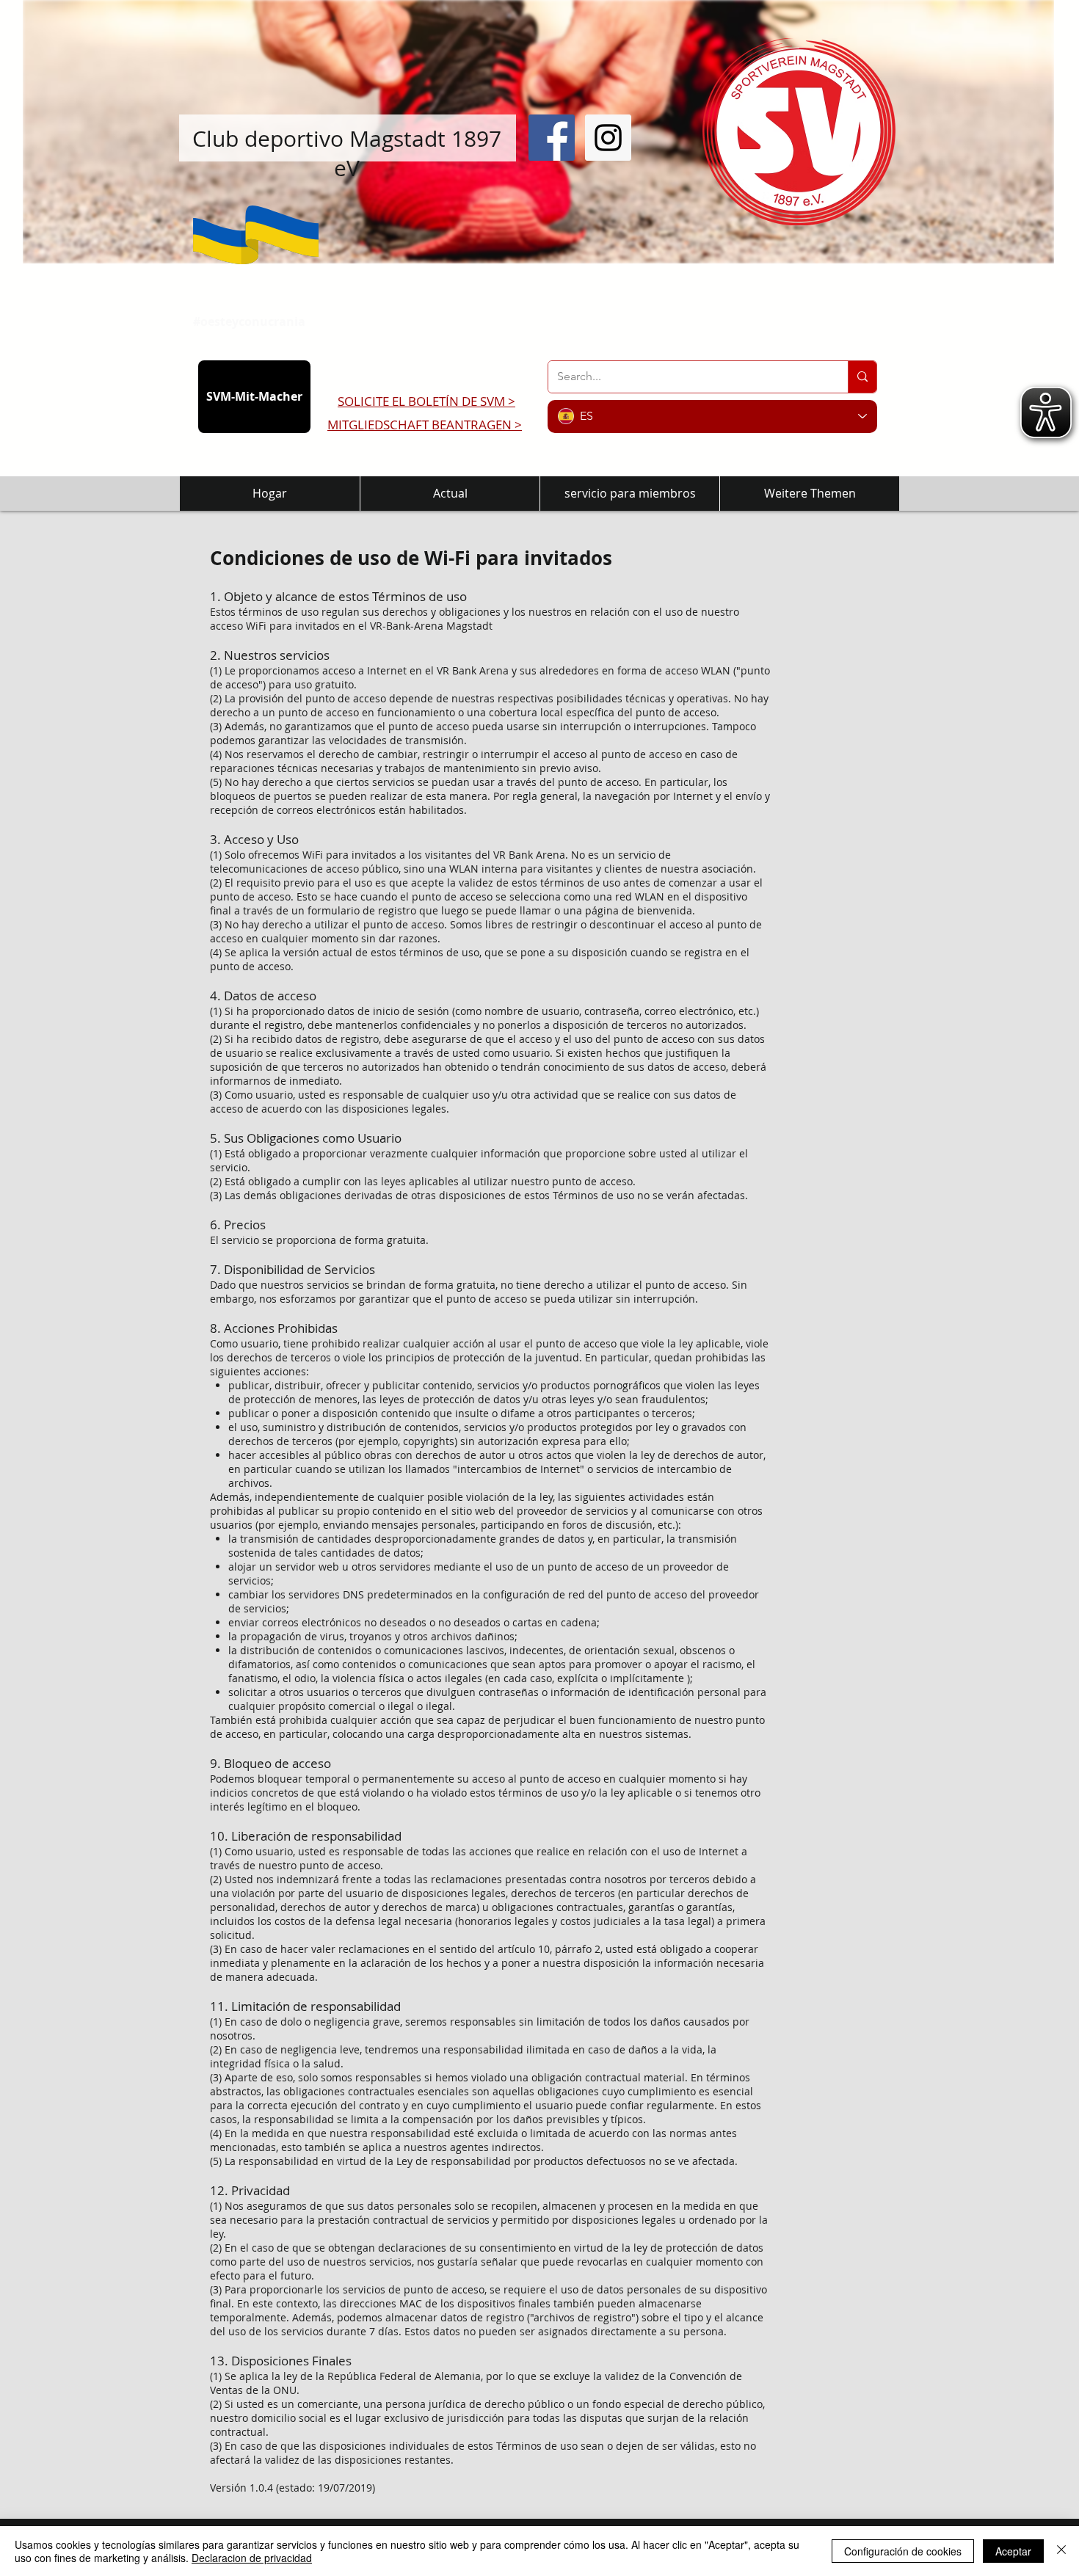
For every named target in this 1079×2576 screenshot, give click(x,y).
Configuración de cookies (903, 2551)
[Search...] (862, 377)
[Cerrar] (1061, 2551)
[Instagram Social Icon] (608, 138)
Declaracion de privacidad (252, 2558)
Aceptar (1013, 2551)
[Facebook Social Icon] (552, 138)
